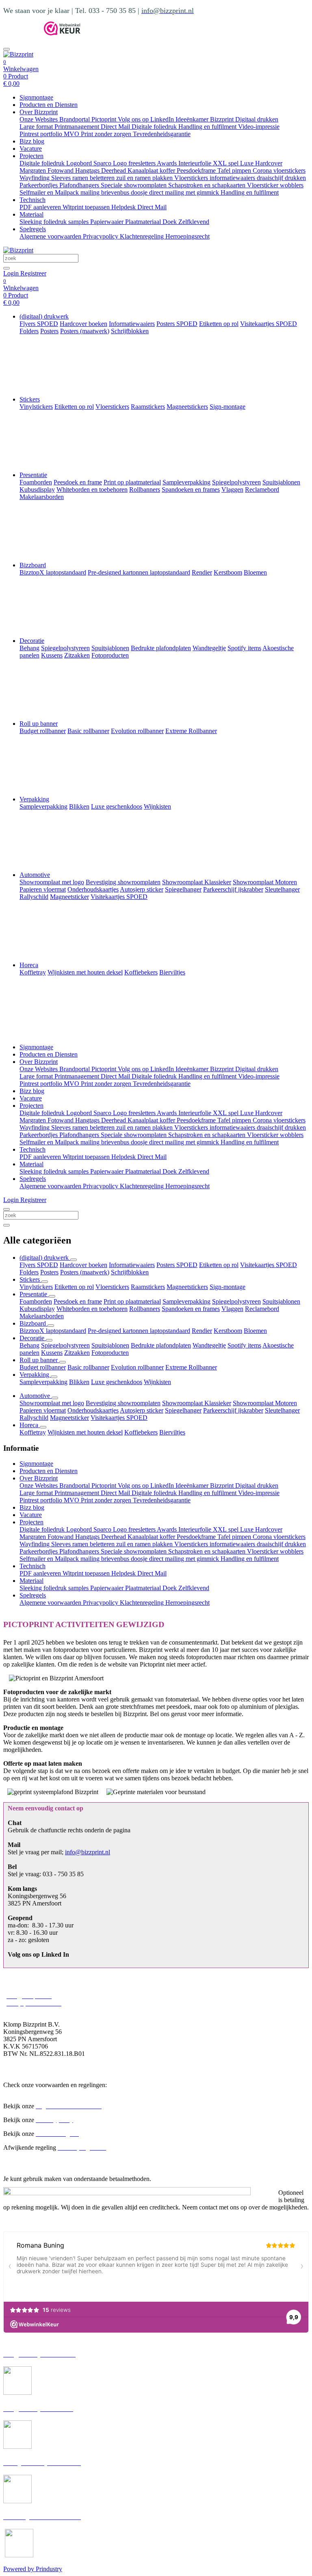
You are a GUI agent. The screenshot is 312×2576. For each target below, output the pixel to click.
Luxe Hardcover (261, 163)
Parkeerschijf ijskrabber (233, 1410)
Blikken (79, 1382)
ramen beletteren (94, 178)
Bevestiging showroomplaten (123, 1403)
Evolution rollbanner (137, 1367)
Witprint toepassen (87, 207)
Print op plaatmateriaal (132, 1301)
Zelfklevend (194, 222)
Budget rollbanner (43, 1367)
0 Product (16, 80)
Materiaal (31, 214)
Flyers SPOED (39, 1265)
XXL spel (226, 163)
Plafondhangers (80, 185)
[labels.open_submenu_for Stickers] (45, 1282)
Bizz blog (32, 141)
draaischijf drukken (281, 178)
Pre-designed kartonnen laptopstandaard (139, 1331)
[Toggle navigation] (6, 49)
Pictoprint (105, 119)
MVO (72, 134)
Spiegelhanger (183, 1410)
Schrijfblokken (130, 1272)
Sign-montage (227, 1287)
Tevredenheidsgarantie (162, 134)
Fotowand (61, 170)
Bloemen (255, 1331)
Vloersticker (263, 185)
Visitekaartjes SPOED (269, 1265)
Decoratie (32, 641)
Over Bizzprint (39, 112)
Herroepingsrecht (187, 236)
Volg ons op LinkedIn (147, 119)
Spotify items (244, 1345)
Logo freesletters (135, 163)
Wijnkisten (157, 1382)
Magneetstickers (187, 1287)
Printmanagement (78, 127)
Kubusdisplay (37, 1309)
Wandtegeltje (209, 1345)
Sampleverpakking (186, 1301)
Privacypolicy (101, 236)
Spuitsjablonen (281, 1301)
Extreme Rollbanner (191, 1367)
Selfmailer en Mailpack (50, 192)
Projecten (31, 156)
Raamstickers (148, 1287)
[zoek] (6, 268)
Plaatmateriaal (144, 222)
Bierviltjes (172, 1432)
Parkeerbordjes (39, 185)
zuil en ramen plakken (145, 178)
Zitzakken (77, 1353)
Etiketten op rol (219, 1265)
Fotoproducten (110, 1353)
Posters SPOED (177, 1265)
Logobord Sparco (90, 163)
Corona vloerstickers (279, 170)
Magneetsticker (69, 1418)
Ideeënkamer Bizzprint (205, 119)
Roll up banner (39, 724)
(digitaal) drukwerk (44, 316)
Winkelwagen (21, 69)
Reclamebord (262, 1309)
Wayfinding (35, 178)
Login (12, 273)
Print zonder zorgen (107, 134)
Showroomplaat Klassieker (197, 1403)
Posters (49, 1272)
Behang (29, 1345)
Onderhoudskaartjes (93, 1410)
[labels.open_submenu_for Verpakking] (54, 1377)
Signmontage (36, 97)
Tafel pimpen (235, 170)
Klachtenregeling (143, 236)
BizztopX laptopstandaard (53, 1331)
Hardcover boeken (83, 1265)
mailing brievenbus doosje (115, 192)
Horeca (29, 965)
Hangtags (88, 170)
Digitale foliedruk (155, 127)
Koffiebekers (141, 1432)
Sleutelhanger (282, 1410)
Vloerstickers (192, 178)
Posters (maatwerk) (85, 1272)
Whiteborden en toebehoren (92, 1309)
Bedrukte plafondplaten (161, 1345)
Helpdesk (124, 207)
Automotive (35, 875)
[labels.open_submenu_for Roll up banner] (63, 1362)
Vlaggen (232, 1309)
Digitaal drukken (257, 119)
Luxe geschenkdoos (117, 1382)
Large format (37, 127)
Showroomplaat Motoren (265, 1403)
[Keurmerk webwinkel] (62, 33)
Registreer (33, 273)
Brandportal (75, 119)
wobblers (292, 185)
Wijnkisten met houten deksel (85, 1432)
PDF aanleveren (41, 207)
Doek (170, 222)
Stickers (30, 399)
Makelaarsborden (42, 1316)
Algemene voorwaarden (51, 236)
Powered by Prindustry (33, 2569)
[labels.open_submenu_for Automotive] (55, 1398)
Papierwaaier (108, 222)
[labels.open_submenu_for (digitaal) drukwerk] (74, 1260)
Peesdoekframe (197, 170)
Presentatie (33, 475)
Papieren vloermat (43, 1410)
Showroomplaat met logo (52, 1403)
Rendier (202, 1331)
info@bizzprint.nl (88, 1852)
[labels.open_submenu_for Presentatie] (52, 1296)
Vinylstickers (36, 1287)
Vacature (31, 149)
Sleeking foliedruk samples (55, 222)
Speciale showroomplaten (134, 185)
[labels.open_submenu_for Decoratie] (49, 1340)
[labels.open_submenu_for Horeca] (43, 1427)
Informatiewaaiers (132, 1265)
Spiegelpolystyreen (236, 1301)
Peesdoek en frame (78, 1301)
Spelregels (33, 229)
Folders (29, 1272)
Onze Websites (39, 119)
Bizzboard (33, 565)
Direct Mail (116, 127)
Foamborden (36, 1301)
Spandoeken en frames (191, 1309)
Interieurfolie (196, 163)
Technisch (32, 200)
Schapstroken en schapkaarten (208, 185)
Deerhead (114, 170)
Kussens (52, 1353)
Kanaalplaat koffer (152, 170)
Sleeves (62, 178)
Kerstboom (228, 1331)
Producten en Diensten (49, 105)
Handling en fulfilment (208, 127)
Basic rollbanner (88, 1367)
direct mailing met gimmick (185, 192)
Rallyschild (34, 1418)
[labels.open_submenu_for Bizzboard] (51, 1326)
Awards (168, 163)
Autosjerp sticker (142, 1410)
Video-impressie (259, 127)
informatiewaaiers (233, 178)
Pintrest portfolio (42, 134)
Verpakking (34, 799)
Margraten (34, 170)
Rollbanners (145, 1309)
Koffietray (33, 1432)
